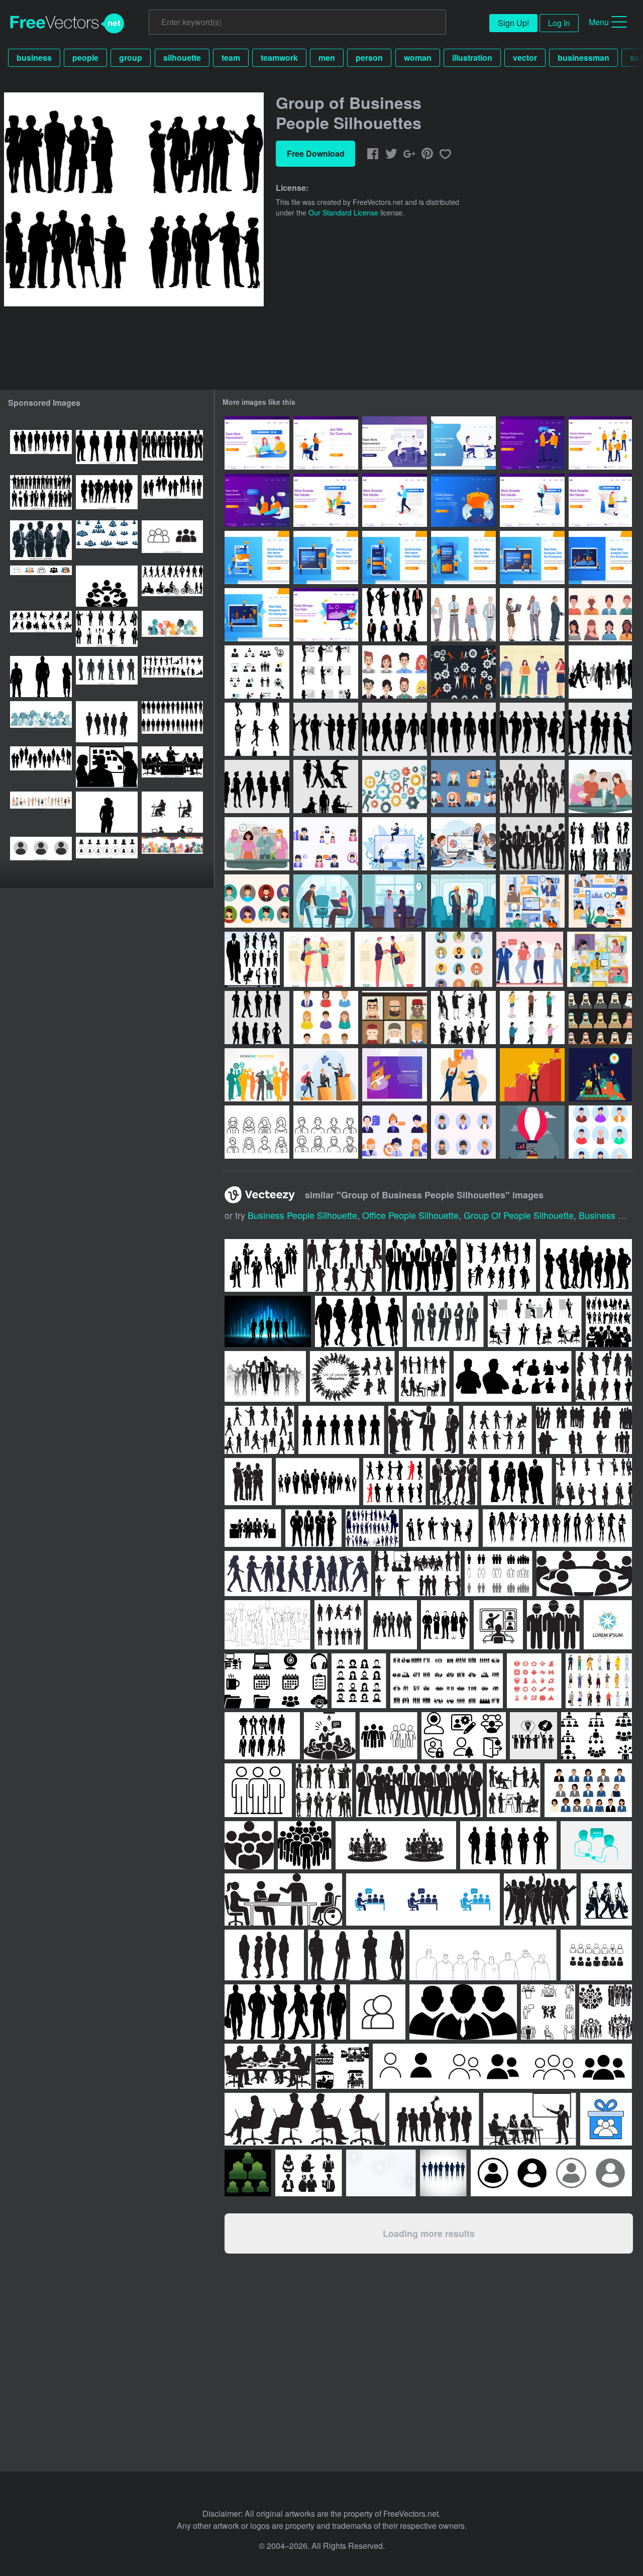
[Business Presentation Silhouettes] (326, 672)
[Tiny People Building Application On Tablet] (326, 557)
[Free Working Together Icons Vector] (463, 672)
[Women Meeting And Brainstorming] (257, 500)
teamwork (279, 58)
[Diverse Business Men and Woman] (257, 844)
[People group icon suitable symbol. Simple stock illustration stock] (172, 541)
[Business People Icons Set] (463, 787)
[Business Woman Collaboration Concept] (317, 959)
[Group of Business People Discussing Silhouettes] (600, 844)
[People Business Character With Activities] (395, 844)
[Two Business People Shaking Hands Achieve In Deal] (532, 443)
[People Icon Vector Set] (257, 901)
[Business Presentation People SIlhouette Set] (326, 729)
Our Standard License (343, 212)
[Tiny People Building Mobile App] (257, 557)
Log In (559, 23)
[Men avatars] (326, 1132)
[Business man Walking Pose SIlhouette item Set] (395, 729)
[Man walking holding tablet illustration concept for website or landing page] (395, 500)
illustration (472, 58)
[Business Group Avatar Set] (326, 1018)
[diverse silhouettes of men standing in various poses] (107, 677)
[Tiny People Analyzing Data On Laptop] (532, 557)
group (131, 58)
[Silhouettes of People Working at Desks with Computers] (172, 812)
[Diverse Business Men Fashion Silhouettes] (532, 787)
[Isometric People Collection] (532, 1018)
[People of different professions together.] (172, 631)
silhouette (182, 58)
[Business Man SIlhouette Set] (463, 729)
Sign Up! (513, 23)
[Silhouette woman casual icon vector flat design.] (107, 812)
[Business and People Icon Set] (257, 672)
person (369, 58)
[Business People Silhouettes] (395, 615)
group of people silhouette (519, 1215)
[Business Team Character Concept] (530, 959)
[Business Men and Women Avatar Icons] (459, 959)
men (327, 58)
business (34, 58)
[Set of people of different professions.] (41, 812)
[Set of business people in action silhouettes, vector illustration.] (372, 1528)
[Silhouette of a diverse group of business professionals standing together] (172, 451)
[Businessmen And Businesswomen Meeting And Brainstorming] (463, 443)
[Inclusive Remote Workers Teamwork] (600, 901)
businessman (583, 58)
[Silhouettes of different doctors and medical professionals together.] (41, 722)
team (231, 58)
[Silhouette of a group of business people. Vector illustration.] (41, 541)
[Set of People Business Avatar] (395, 672)
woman (418, 58)
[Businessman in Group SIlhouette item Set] (600, 729)
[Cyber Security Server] (395, 1075)
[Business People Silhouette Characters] (463, 1018)
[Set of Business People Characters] (463, 615)
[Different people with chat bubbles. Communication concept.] (172, 857)
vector (525, 58)
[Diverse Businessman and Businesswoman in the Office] (600, 787)
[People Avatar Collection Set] (600, 1132)
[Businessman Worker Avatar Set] (463, 1132)
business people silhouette (302, 1215)
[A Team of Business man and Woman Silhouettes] (532, 844)
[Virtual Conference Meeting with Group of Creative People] (600, 959)
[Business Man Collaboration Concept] (388, 959)
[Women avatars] (257, 1132)
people (85, 58)
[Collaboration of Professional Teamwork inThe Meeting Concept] (463, 844)
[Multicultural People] (395, 1018)
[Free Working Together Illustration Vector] (395, 787)
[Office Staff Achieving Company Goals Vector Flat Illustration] (326, 1075)
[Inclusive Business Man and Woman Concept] (463, 901)
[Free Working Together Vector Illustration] (257, 1075)
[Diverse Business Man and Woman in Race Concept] (395, 901)
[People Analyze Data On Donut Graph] (463, 500)
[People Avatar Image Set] (600, 615)
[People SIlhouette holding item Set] (532, 729)
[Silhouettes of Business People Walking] (600, 672)
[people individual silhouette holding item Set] (326, 787)
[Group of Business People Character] (532, 672)
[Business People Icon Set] (326, 844)
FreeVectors (67, 24)
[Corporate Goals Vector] (600, 1075)
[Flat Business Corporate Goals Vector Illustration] (463, 1075)
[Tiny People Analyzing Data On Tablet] (257, 615)
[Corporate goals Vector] (532, 1075)
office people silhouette (410, 1215)
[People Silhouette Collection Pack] (257, 1018)
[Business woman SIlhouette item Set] (257, 787)
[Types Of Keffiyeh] (600, 1018)
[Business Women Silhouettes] (257, 729)
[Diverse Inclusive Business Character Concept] (326, 901)
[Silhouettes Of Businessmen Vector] (252, 959)
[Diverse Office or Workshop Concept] (532, 901)
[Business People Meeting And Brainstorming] (395, 443)
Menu (599, 22)
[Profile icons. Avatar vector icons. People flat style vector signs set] (41, 857)
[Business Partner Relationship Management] (600, 443)
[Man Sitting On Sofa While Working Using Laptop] (326, 615)
